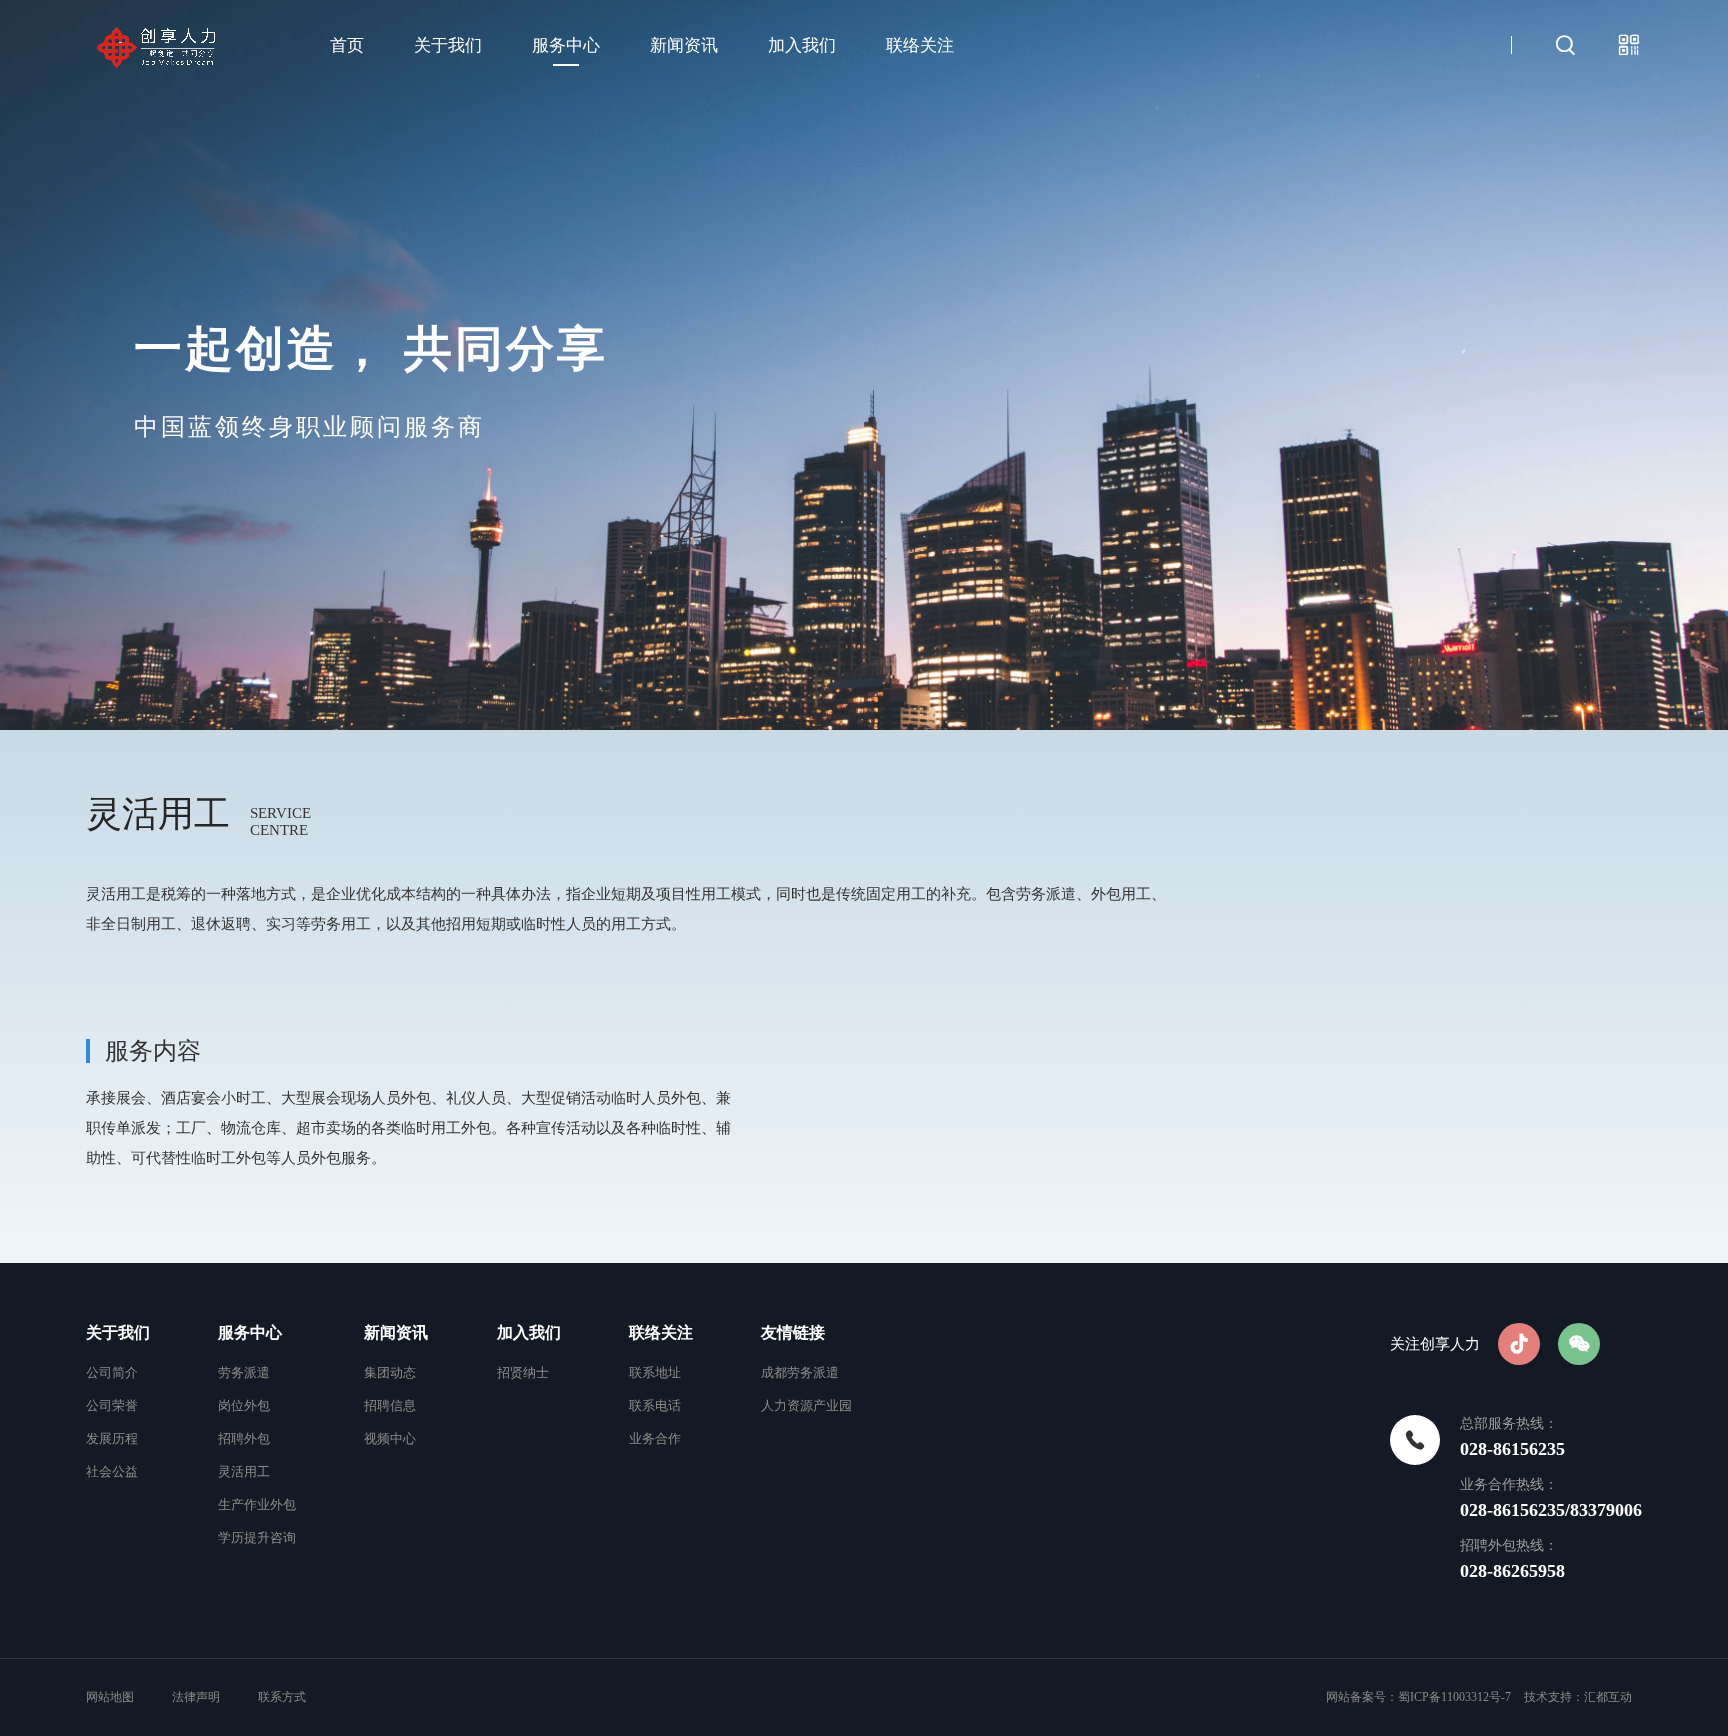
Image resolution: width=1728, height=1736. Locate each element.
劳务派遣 (244, 1372)
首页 (347, 45)
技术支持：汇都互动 (1578, 1697)
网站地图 (111, 1697)
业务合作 (655, 1438)
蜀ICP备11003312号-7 (1454, 1697)
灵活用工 (244, 1471)
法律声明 (196, 1697)
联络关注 (920, 45)
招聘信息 (390, 1405)
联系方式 (282, 1697)
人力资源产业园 (806, 1405)
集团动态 (390, 1372)
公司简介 (112, 1372)
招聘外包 (244, 1438)
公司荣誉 (112, 1405)
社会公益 (112, 1471)
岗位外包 (244, 1405)
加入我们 (802, 45)
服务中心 (566, 45)
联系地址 (655, 1372)
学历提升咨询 (257, 1537)
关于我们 (448, 45)
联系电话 (655, 1405)
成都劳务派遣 (800, 1372)
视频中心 (390, 1438)
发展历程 (112, 1438)
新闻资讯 (684, 45)
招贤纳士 (523, 1372)
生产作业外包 (257, 1504)
